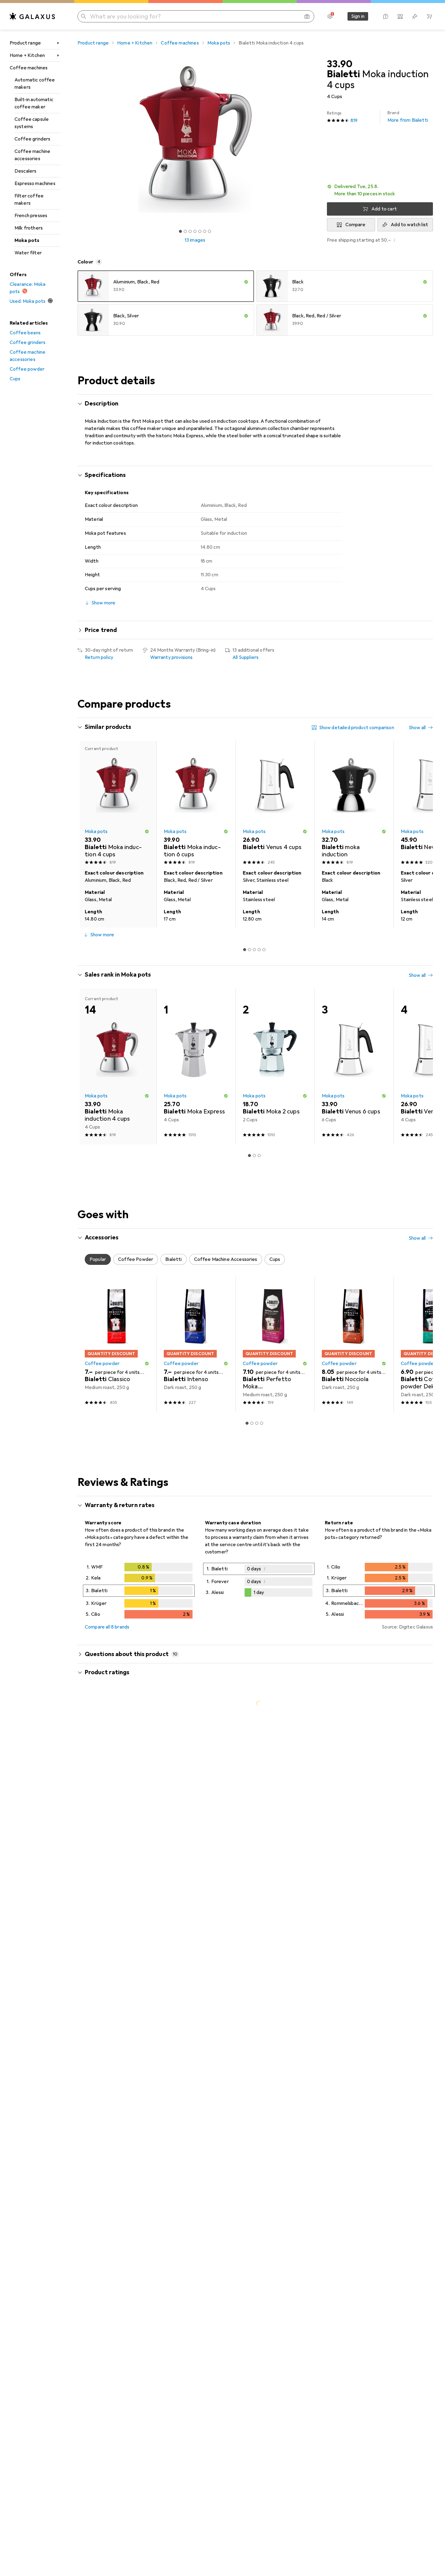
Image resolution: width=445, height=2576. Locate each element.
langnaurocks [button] (115, 2410)
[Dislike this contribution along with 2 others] (429, 1995)
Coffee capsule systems (32, 123)
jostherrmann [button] (116, 2523)
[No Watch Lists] (415, 16)
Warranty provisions (171, 657)
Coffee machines (29, 68)
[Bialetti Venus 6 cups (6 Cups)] (354, 1066)
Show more (102, 935)
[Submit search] (84, 16)
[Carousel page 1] (180, 231)
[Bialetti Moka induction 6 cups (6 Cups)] (196, 804)
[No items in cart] (429, 16)
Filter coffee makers (29, 200)
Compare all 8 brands (107, 1627)
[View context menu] (389, 1812)
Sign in (358, 16)
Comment (103, 1965)
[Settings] (330, 16)
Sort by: (93, 1790)
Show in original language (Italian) (127, 2052)
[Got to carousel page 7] (209, 231)
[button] (380, 190)
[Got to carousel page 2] (185, 231)
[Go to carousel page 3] (254, 950)
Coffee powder (27, 369)
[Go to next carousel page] (422, 834)
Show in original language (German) (129, 2168)
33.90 (340, 64)
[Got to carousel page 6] (205, 231)
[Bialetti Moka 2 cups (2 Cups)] (275, 1066)
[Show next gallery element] (314, 140)
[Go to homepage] (32, 16)
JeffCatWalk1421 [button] (121, 2093)
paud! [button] (107, 2209)
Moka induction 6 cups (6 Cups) (211, 1939)
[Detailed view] (139, 1592)
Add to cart (384, 209)
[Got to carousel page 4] (195, 231)
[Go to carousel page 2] (249, 950)
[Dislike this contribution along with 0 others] (429, 1812)
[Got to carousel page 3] (190, 231)
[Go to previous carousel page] (88, 834)
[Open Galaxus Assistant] (386, 16)
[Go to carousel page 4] (259, 950)
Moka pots (27, 240)
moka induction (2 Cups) (205, 2040)
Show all (417, 728)
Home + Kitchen (27, 55)
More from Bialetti (408, 117)
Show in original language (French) (128, 1951)
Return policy (99, 657)
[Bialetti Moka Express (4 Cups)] (196, 1066)
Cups (15, 379)
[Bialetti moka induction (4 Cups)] (354, 804)
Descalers (25, 171)
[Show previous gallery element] (76, 140)
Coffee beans (25, 333)
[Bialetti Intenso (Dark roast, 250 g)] (196, 1344)
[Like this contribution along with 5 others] (403, 1995)
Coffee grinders (32, 139)
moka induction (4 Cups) (205, 2156)
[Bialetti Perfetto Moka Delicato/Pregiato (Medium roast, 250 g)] (275, 1344)
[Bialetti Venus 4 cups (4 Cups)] (275, 804)
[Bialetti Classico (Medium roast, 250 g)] (117, 1344)
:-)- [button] (105, 1992)
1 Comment (144, 1965)
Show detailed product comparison (357, 728)
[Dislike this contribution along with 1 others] (429, 2526)
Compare (355, 225)
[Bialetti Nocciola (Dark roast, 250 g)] (354, 1344)
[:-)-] (129, 1995)
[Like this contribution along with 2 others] (403, 2096)
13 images (195, 240)
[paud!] (132, 2212)
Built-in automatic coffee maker (34, 103)
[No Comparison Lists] (400, 16)
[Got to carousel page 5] (200, 231)
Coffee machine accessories (32, 155)
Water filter (28, 253)
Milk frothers (29, 228)
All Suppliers (246, 657)
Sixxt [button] (107, 1809)
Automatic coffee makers (35, 84)
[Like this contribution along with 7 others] (403, 1812)
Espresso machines (35, 184)
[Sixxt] (129, 1812)
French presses (31, 216)
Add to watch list (409, 225)
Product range (25, 43)
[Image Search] (307, 16)
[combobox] (118, 1790)
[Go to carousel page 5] (264, 950)
